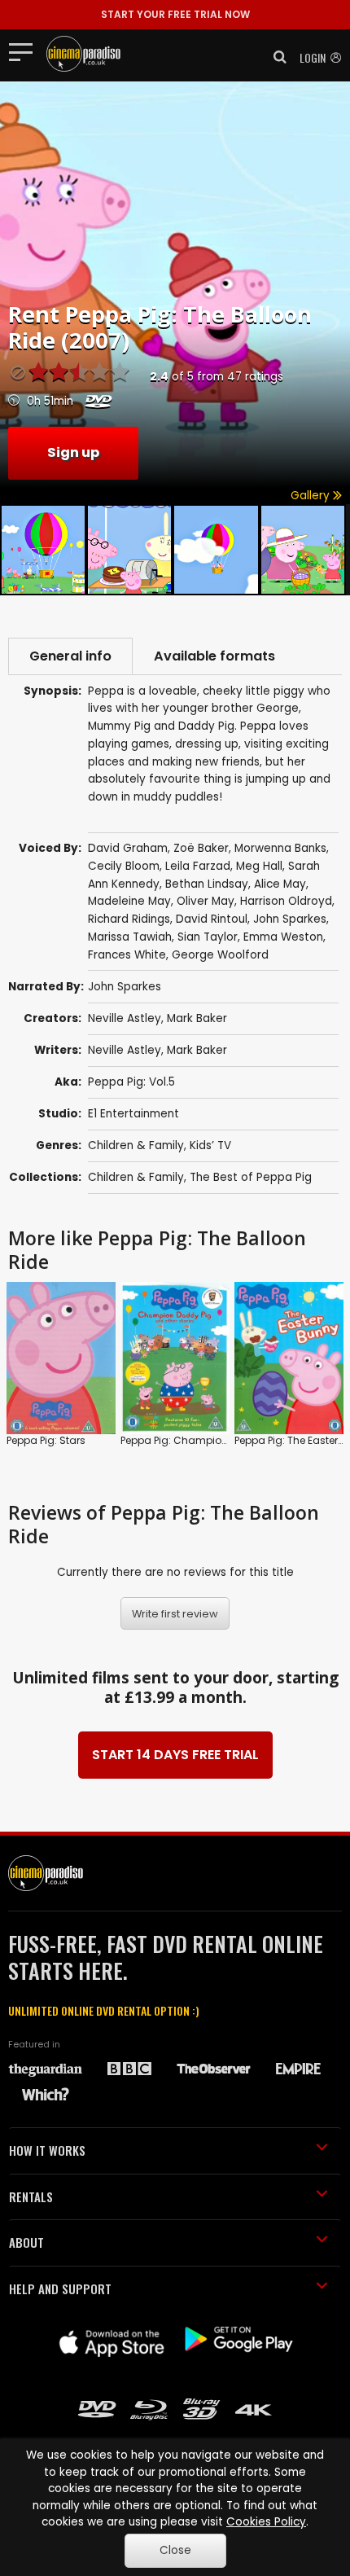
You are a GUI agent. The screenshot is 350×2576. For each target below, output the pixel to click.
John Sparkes (290, 919)
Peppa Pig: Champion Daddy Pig (201, 1440)
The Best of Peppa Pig (251, 1177)
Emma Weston (283, 937)
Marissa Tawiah (130, 937)
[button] (275, 57)
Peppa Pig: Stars (46, 1440)
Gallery (312, 496)
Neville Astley (125, 1018)
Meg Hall (259, 866)
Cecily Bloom (124, 866)
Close (175, 2550)
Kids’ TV (210, 1145)
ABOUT (26, 2242)
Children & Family (136, 1145)
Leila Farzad (198, 866)
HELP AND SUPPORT (60, 2289)
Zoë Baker (201, 848)
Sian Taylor (208, 937)
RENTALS (31, 2196)
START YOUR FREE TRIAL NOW (175, 14)
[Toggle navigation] (26, 51)
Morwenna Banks (280, 848)
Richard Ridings (129, 919)
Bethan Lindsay (207, 884)
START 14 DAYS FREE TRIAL (175, 1755)
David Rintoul (212, 919)
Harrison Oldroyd (286, 901)
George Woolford (220, 955)
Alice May (280, 884)
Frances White (127, 955)
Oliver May (206, 901)
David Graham (128, 848)
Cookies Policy (266, 2522)
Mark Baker (197, 1018)
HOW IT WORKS (47, 2150)
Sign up (73, 452)
